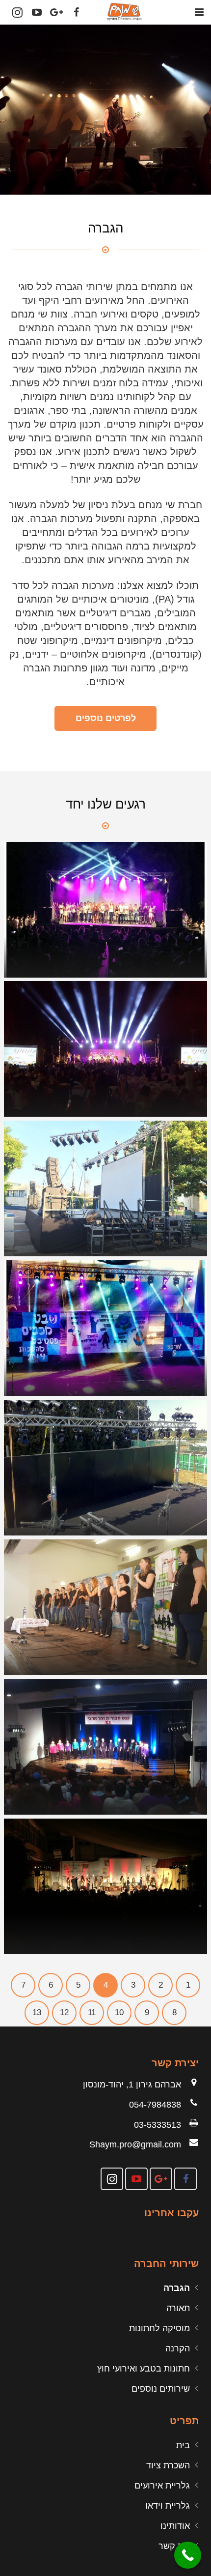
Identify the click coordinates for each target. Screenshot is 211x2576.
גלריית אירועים (162, 2486)
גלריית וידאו (168, 2506)
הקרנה (178, 2348)
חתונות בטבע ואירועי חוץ (144, 2369)
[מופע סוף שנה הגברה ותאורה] (105, 910)
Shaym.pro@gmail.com (135, 2144)
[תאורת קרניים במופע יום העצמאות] (105, 1049)
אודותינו (175, 2526)
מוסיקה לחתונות (159, 2328)
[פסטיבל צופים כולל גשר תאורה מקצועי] (105, 1328)
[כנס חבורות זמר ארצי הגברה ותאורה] (105, 1747)
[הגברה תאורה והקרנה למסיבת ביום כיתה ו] (105, 1886)
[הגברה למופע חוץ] (105, 1188)
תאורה (178, 2308)
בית (183, 2445)
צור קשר (174, 2546)
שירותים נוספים (161, 2389)
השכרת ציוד (168, 2465)
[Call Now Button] (188, 2555)
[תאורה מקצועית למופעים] (105, 1468)
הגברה (177, 2288)
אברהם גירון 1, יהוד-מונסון (132, 2084)
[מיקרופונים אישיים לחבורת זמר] (105, 1607)
